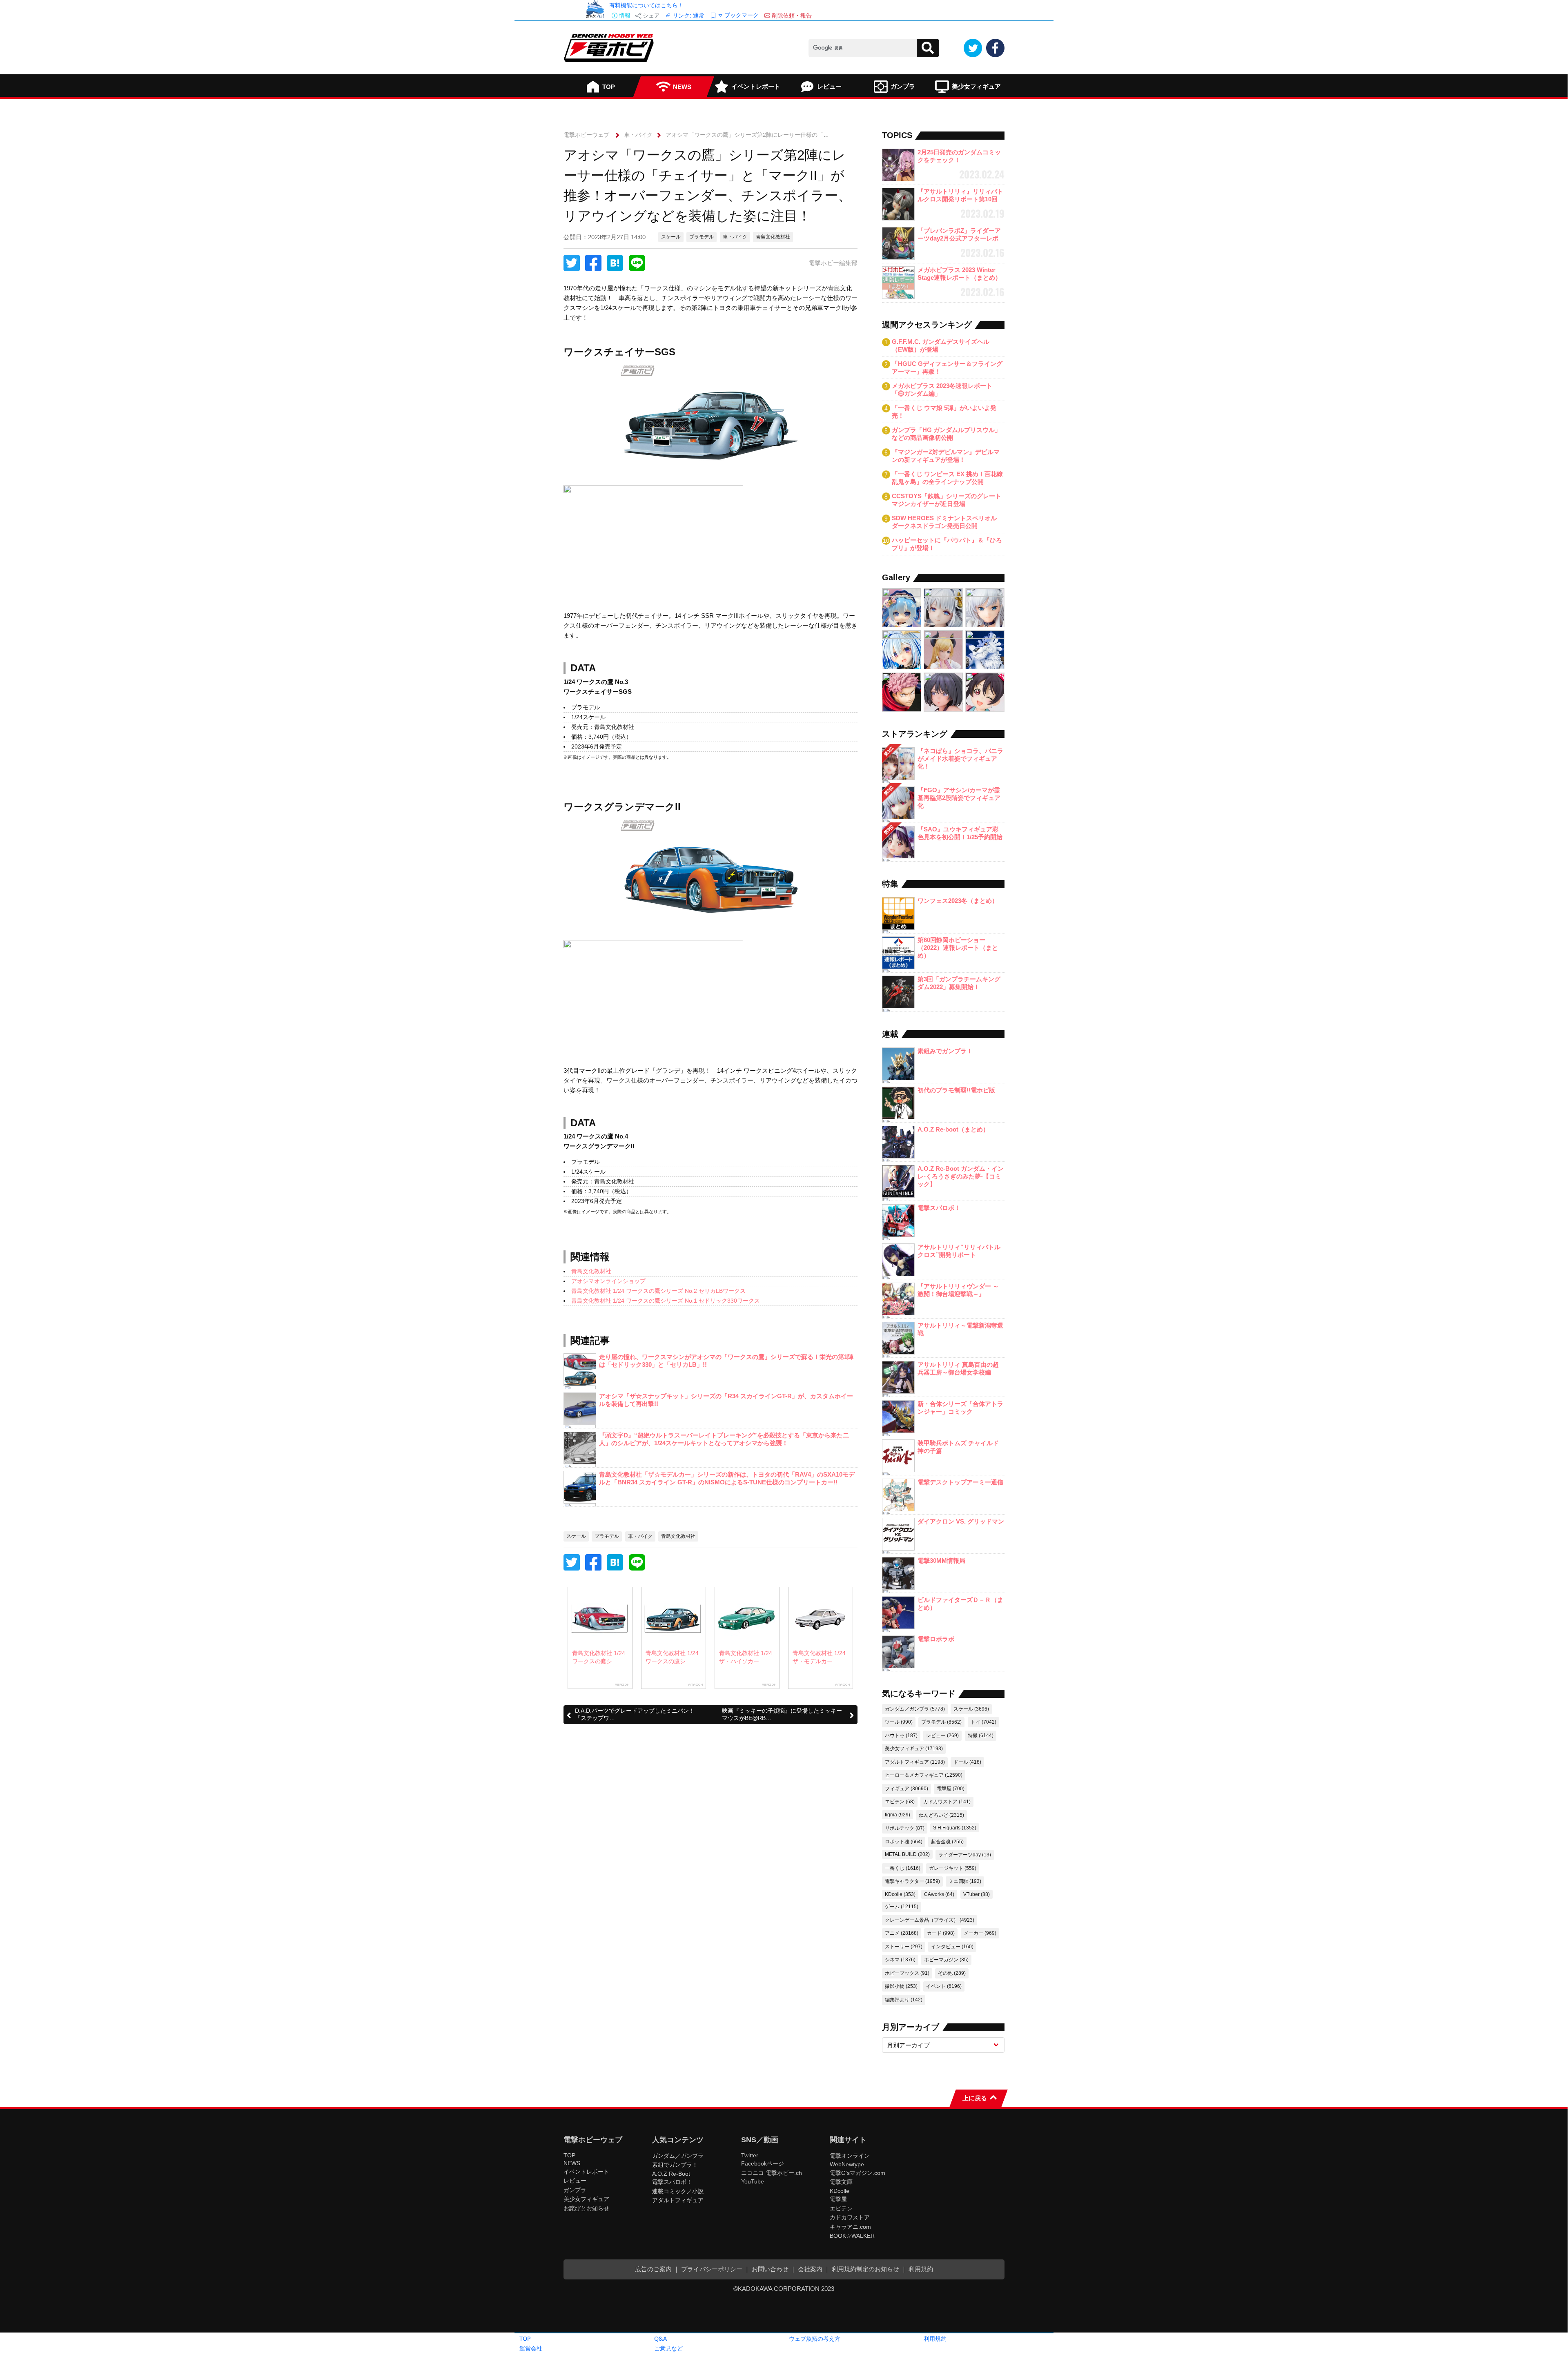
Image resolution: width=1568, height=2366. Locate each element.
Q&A (660, 2338)
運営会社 (531, 2348)
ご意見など (668, 2348)
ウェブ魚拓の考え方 (815, 2338)
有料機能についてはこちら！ (646, 5)
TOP (525, 2338)
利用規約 (935, 2338)
